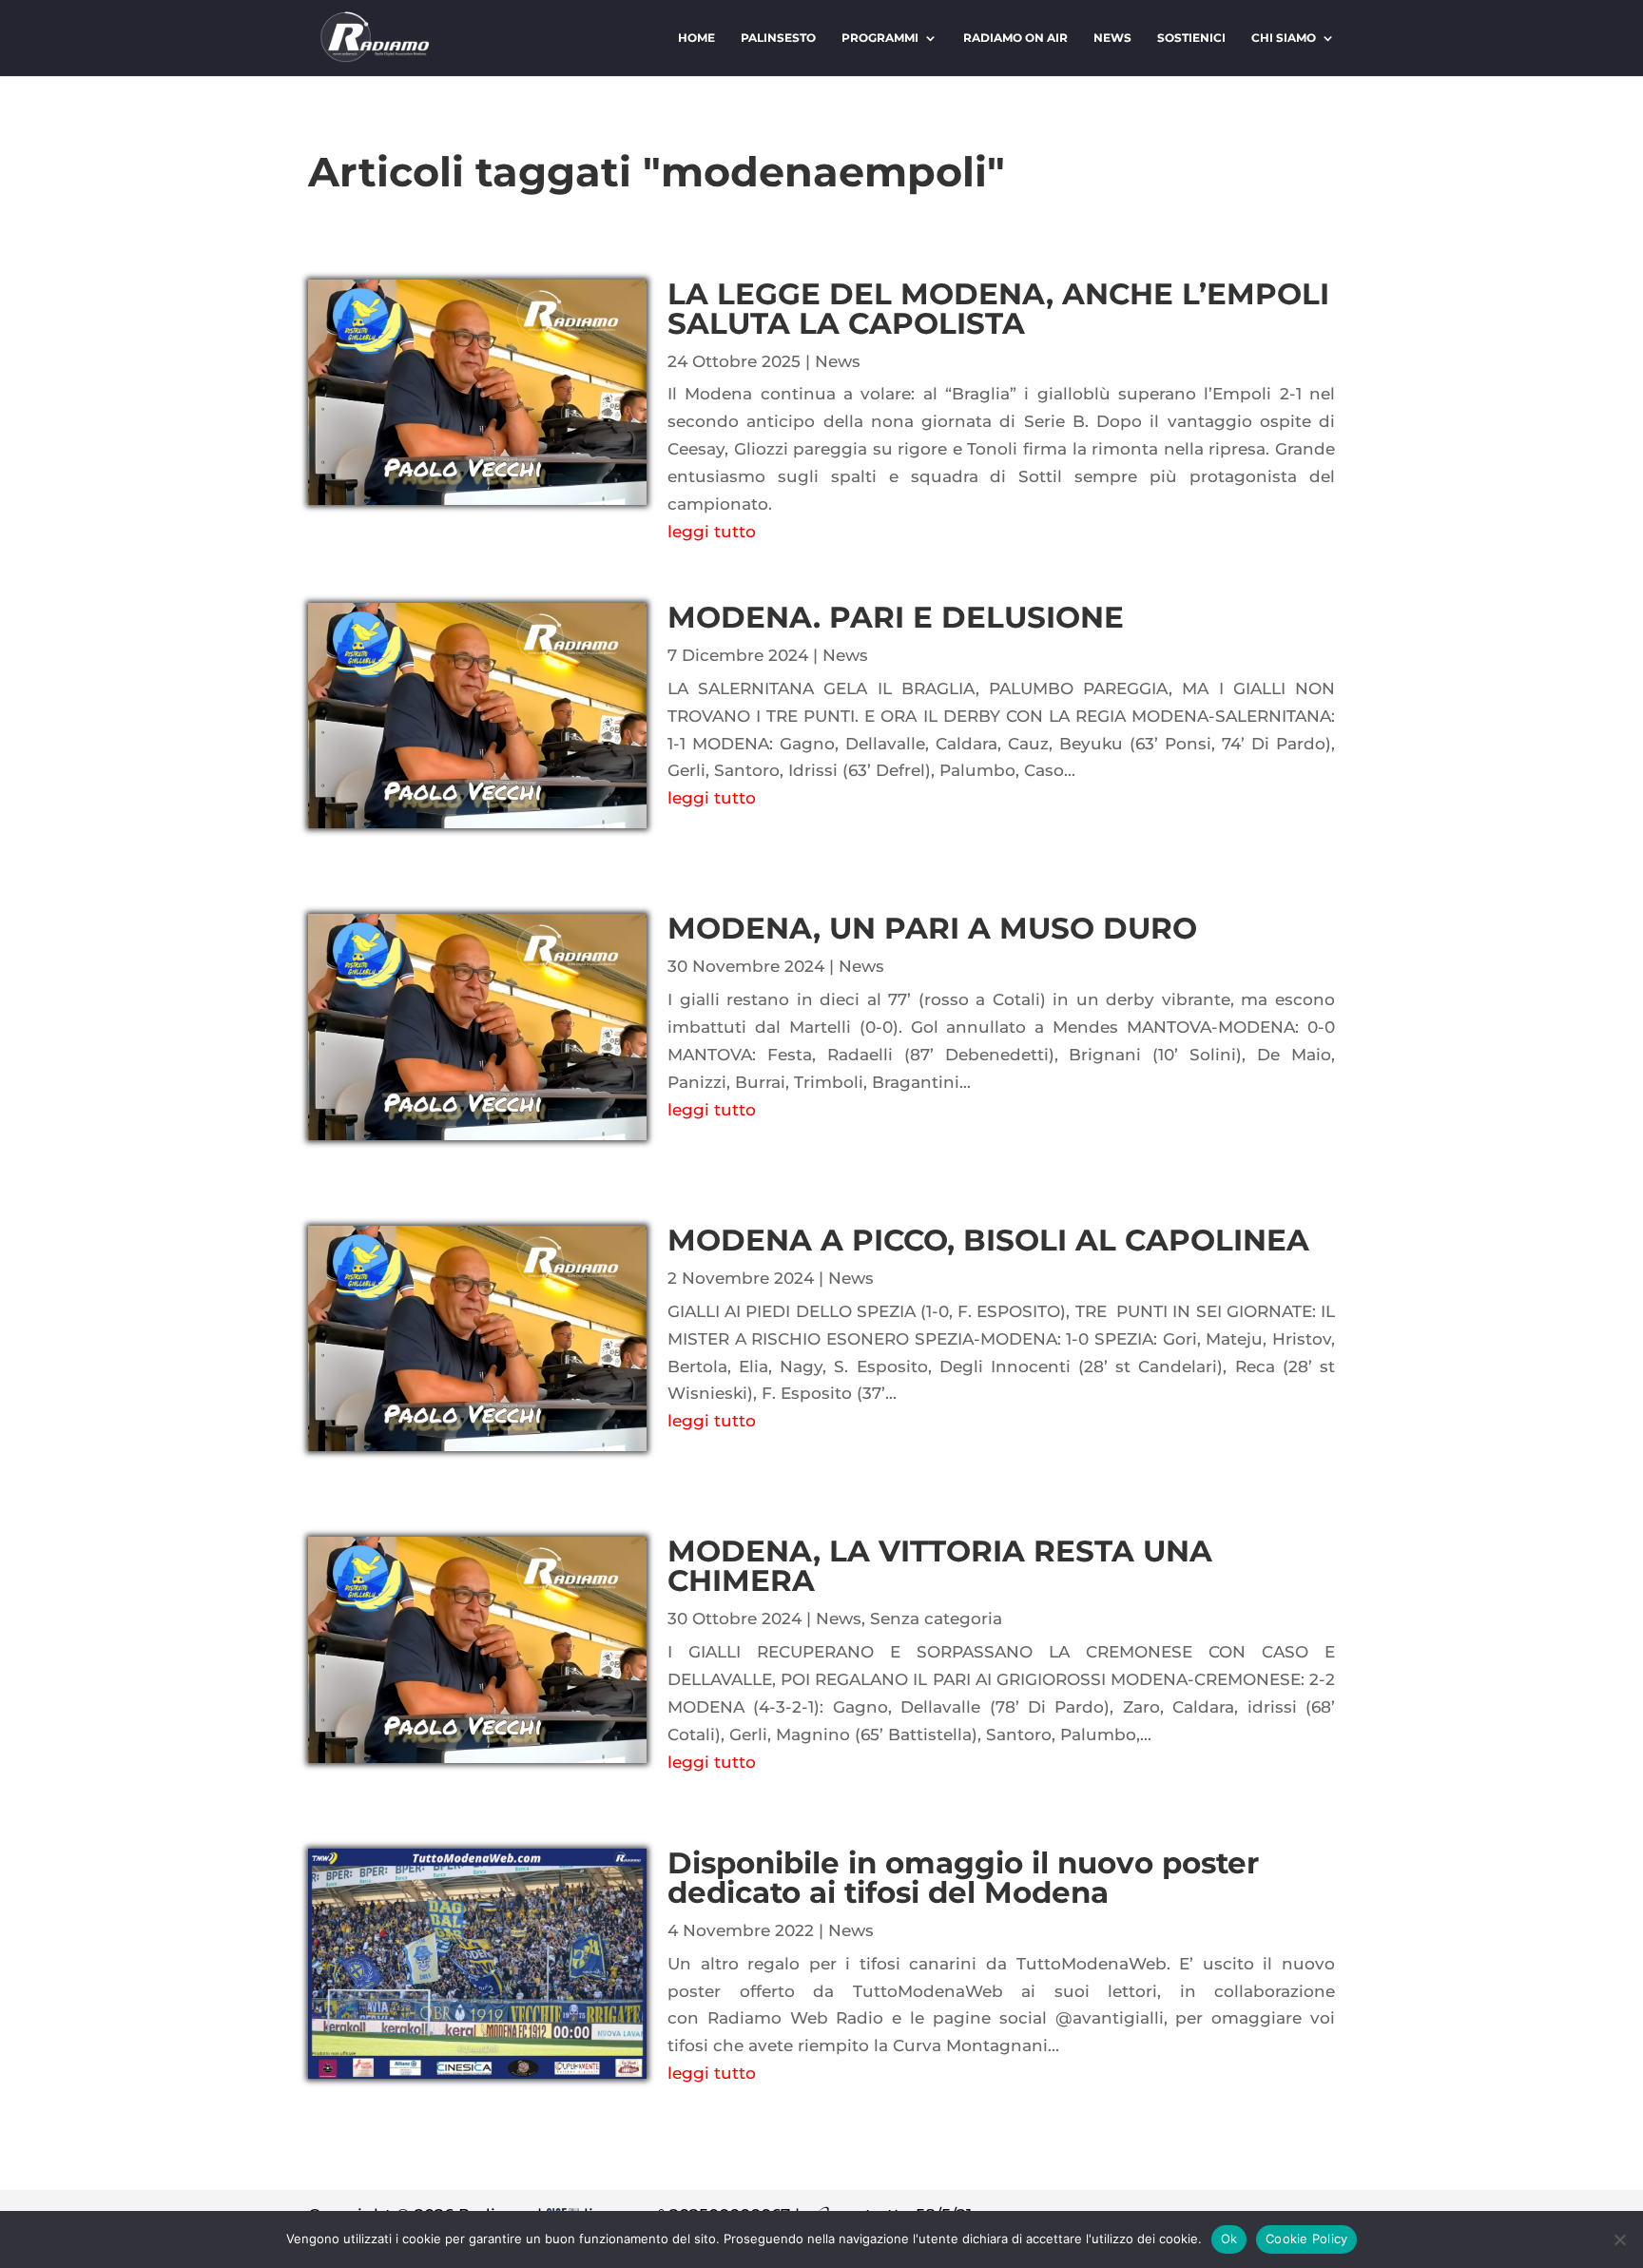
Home (696, 38)
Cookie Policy (1306, 2239)
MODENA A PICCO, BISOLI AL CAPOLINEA (988, 1240)
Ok (1229, 2239)
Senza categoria (936, 1619)
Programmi (880, 38)
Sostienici (1191, 38)
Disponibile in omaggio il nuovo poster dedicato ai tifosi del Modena (963, 1878)
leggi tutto (712, 532)
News (1112, 38)
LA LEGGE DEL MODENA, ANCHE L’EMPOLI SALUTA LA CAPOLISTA (998, 309)
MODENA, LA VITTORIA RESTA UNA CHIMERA (940, 1566)
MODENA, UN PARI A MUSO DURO (932, 928)
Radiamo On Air (1015, 38)
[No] (1619, 2239)
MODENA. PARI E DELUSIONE (896, 617)
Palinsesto (778, 38)
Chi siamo (1284, 38)
